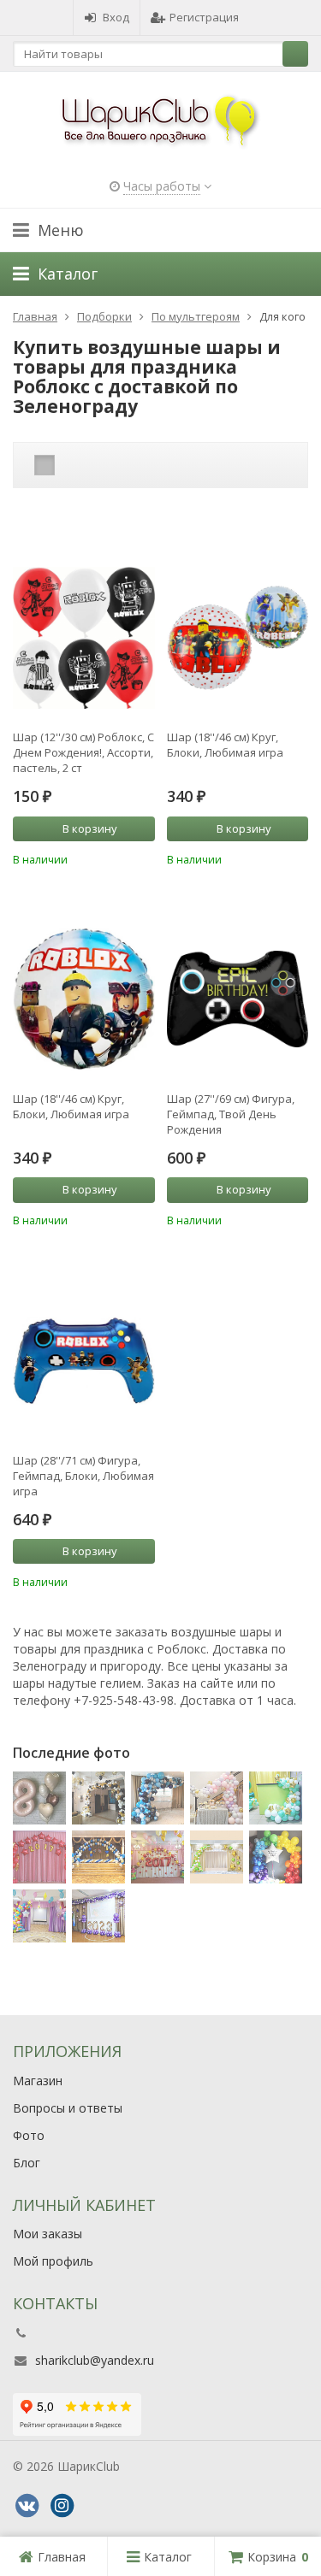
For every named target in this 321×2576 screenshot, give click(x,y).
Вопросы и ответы (68, 2108)
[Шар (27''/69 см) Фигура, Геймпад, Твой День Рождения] (238, 1004)
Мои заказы (48, 2234)
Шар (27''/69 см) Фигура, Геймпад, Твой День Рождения (231, 1114)
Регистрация (204, 17)
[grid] (45, 465)
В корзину (90, 828)
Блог (27, 2163)
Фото (29, 2135)
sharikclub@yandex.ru (95, 2360)
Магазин (38, 2081)
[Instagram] (62, 2506)
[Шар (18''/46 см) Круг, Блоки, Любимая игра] (238, 642)
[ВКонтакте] (27, 2506)
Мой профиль (53, 2261)
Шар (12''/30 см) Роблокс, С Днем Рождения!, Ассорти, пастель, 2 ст (83, 752)
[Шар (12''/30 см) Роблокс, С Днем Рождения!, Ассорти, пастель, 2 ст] (84, 642)
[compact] (98, 465)
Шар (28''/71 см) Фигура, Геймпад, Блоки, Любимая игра (83, 1476)
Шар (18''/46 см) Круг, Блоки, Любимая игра (225, 745)
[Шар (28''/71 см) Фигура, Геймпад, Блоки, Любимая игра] (84, 1365)
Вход (116, 17)
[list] (71, 465)
